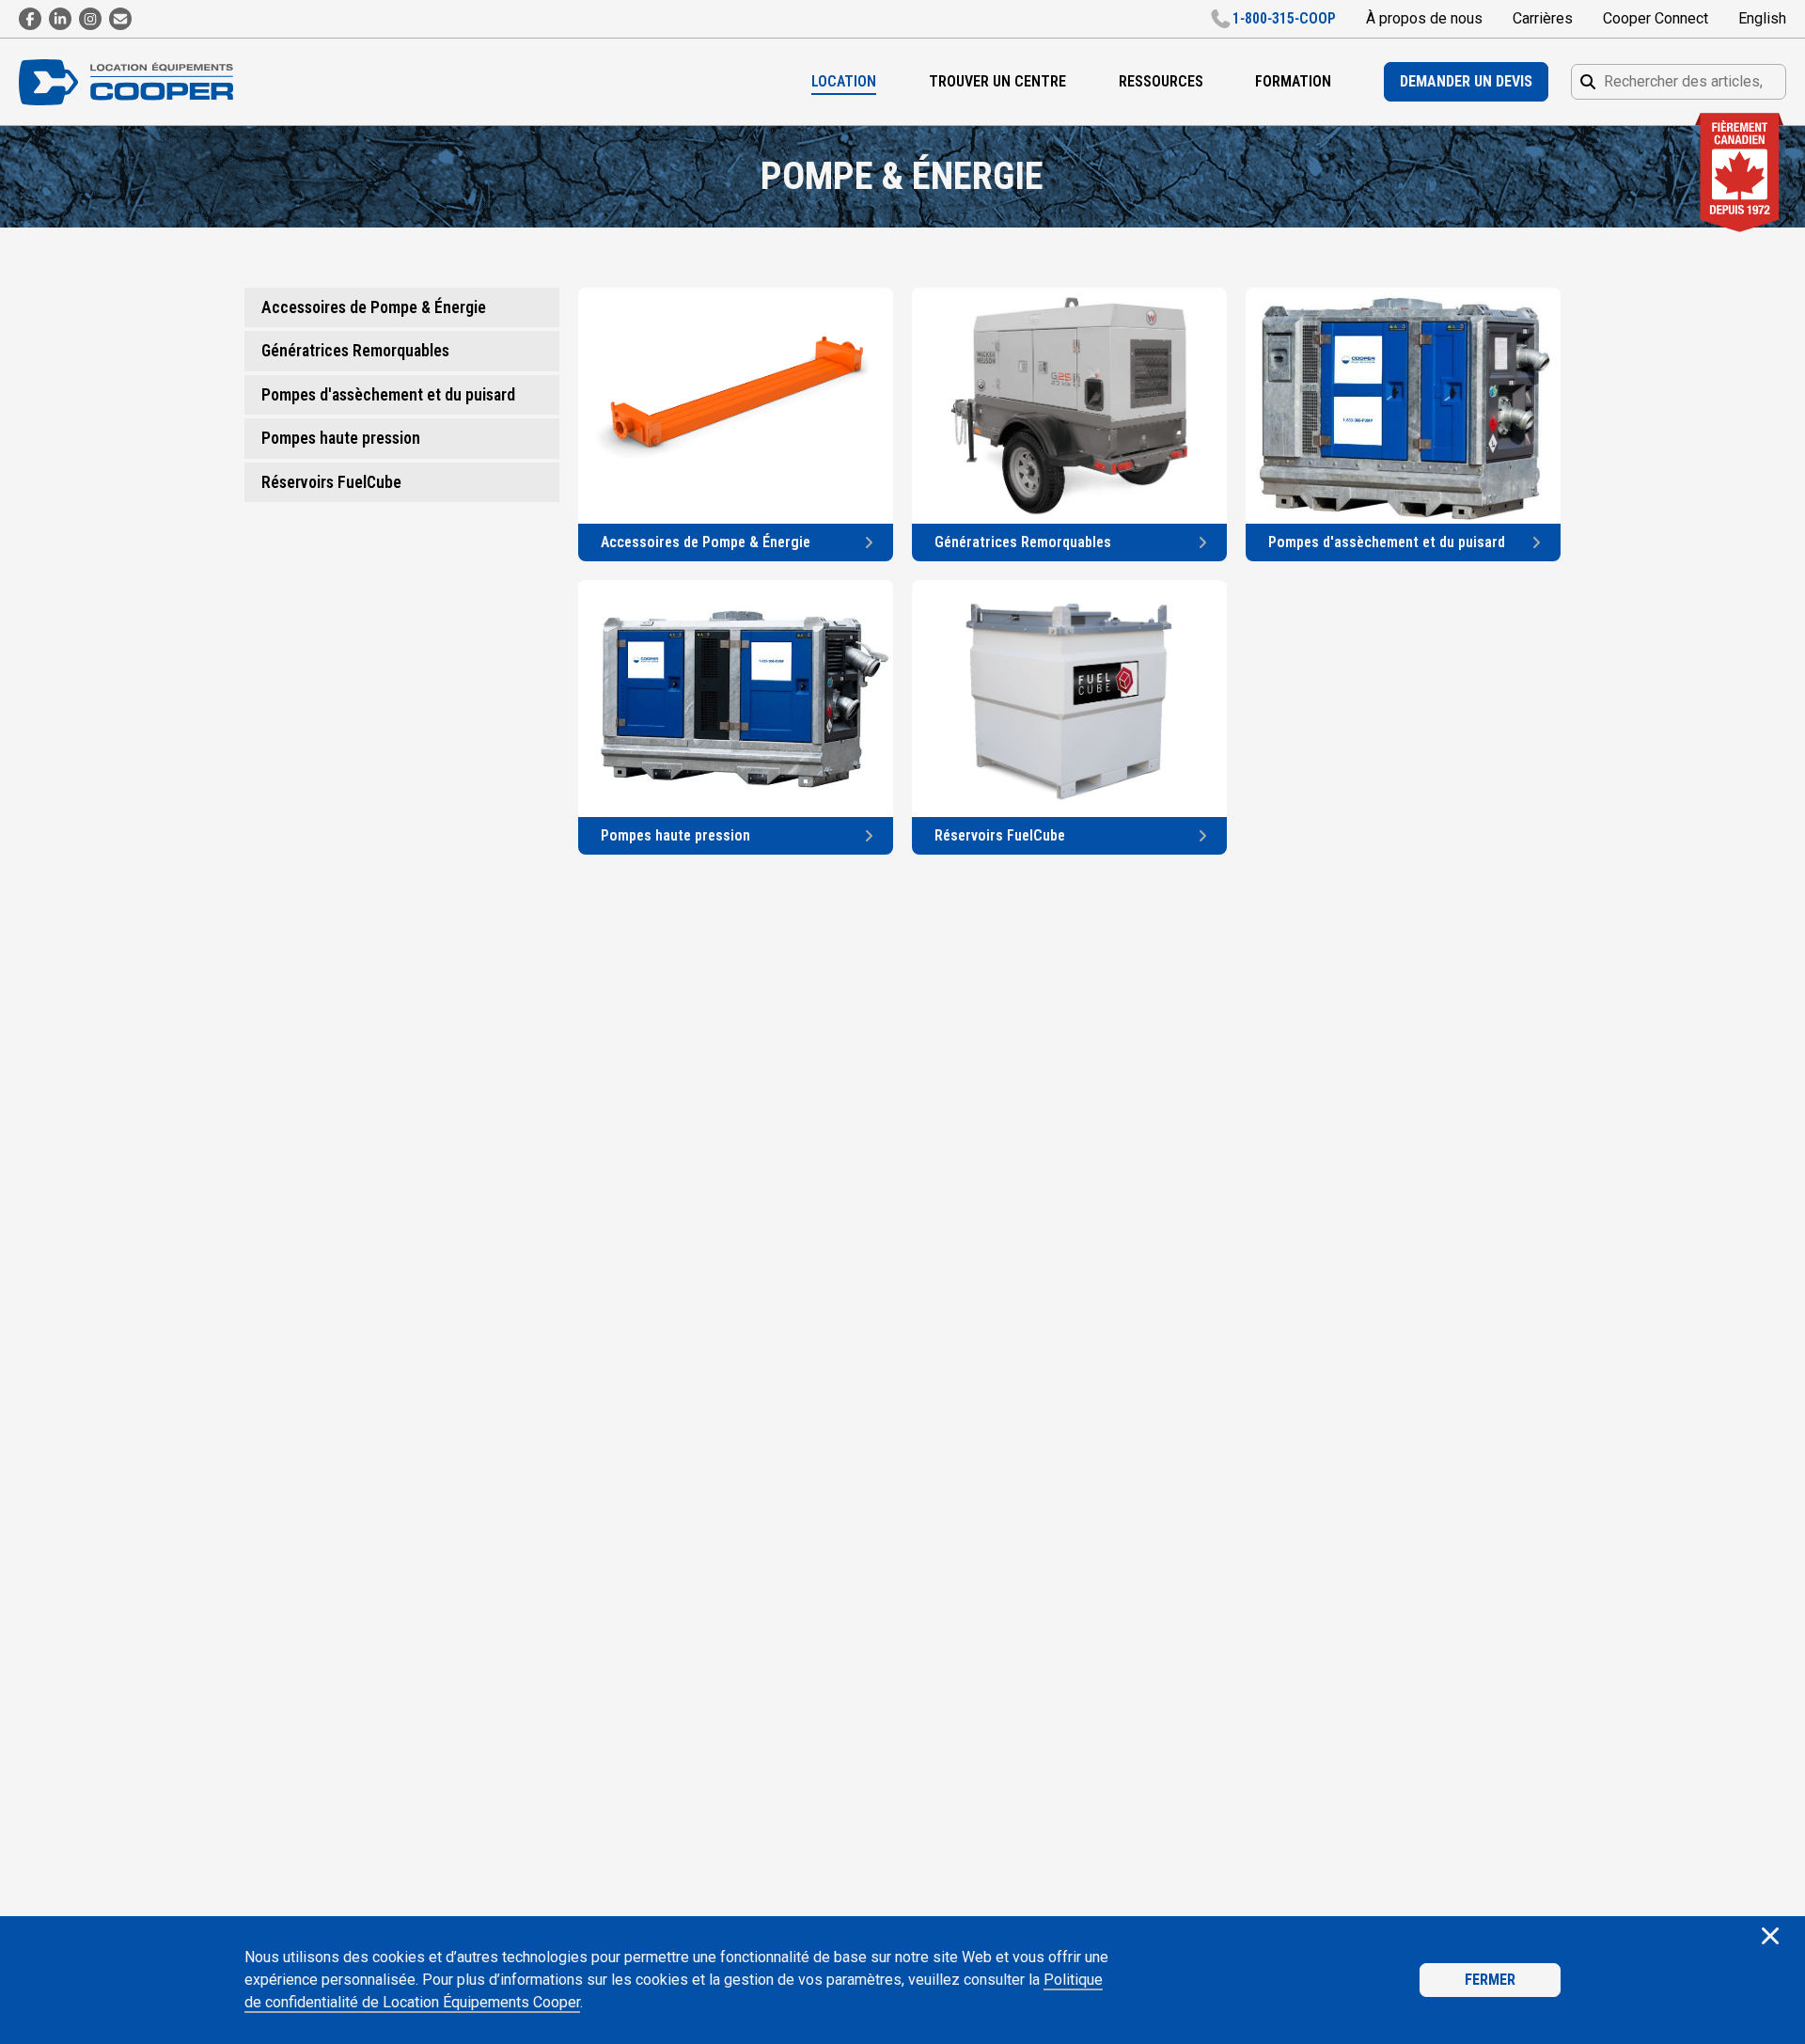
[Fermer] (1770, 1938)
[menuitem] (844, 82)
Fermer (1490, 1980)
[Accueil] (135, 82)
